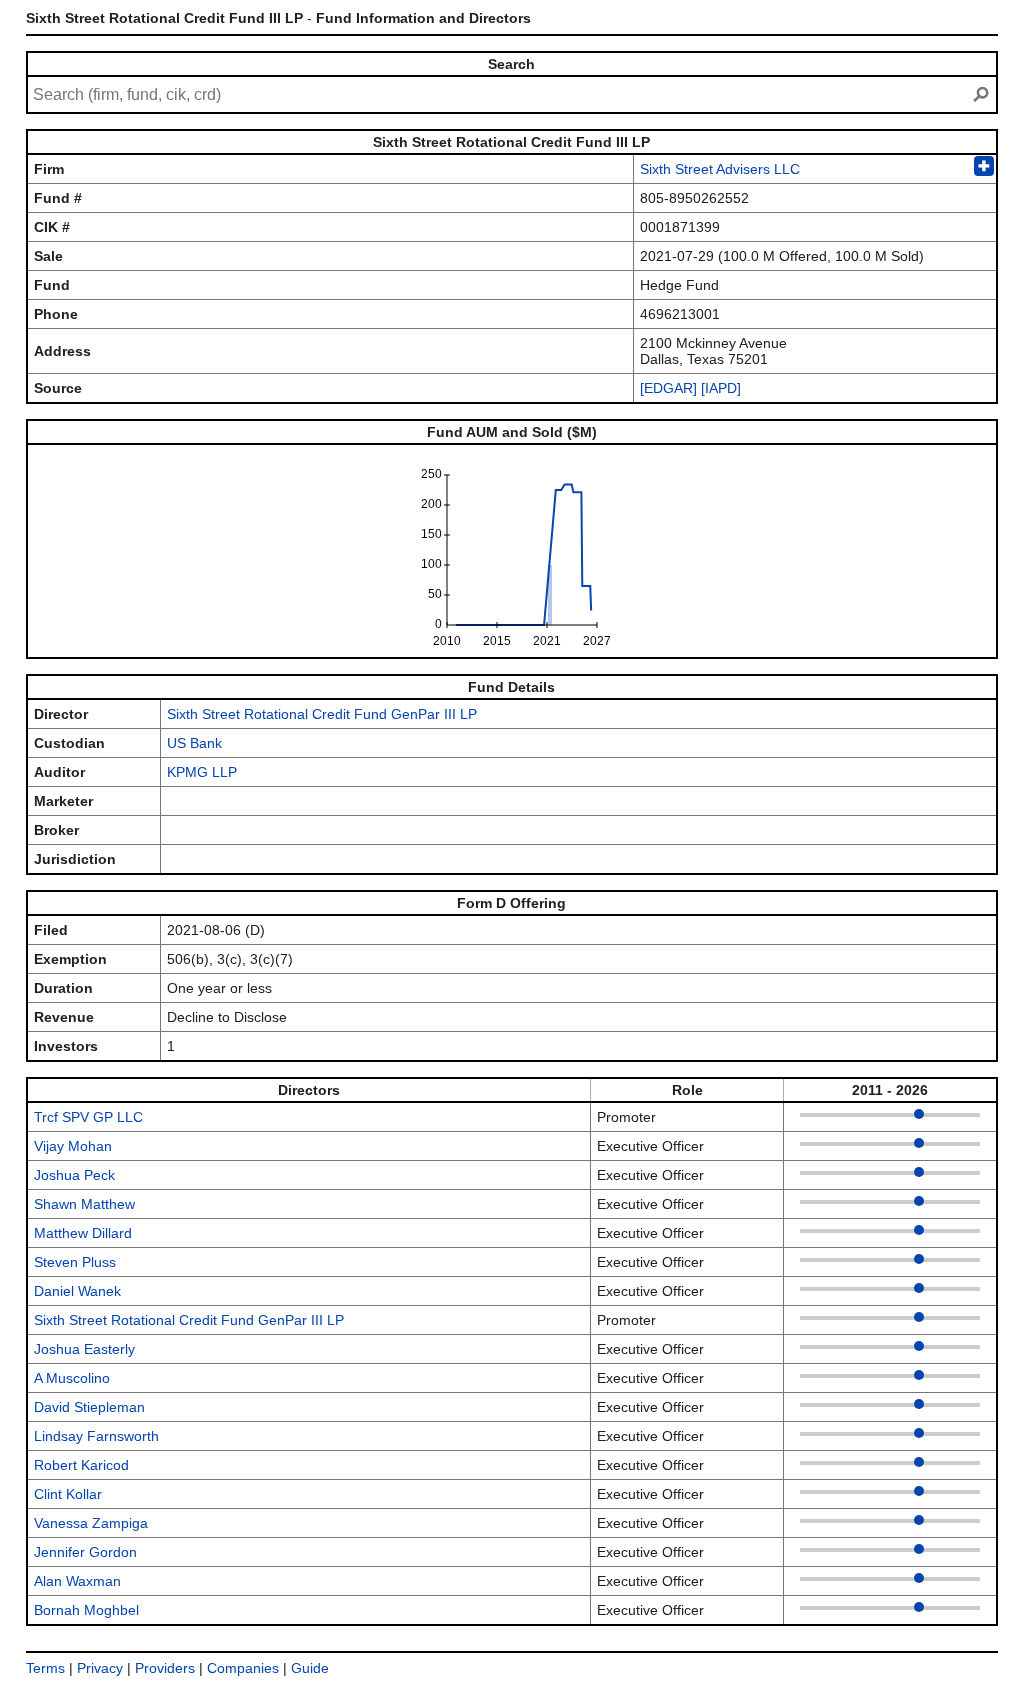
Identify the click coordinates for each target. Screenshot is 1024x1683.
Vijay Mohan (73, 1146)
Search (511, 64)
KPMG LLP (202, 772)
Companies (243, 1668)
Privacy (100, 1668)
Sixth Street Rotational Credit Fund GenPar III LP (322, 714)
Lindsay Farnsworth (96, 1436)
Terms (45, 1668)
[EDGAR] (668, 388)
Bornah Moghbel (86, 1610)
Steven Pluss (75, 1262)
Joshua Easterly (84, 1349)
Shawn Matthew (84, 1204)
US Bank (194, 743)
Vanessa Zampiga (91, 1523)
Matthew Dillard (83, 1233)
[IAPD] (721, 388)
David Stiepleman (89, 1407)
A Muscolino (72, 1378)
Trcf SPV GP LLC (88, 1117)
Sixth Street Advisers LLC (720, 169)
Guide (310, 1668)
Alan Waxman (77, 1581)
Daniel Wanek (77, 1291)
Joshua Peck (74, 1175)
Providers (165, 1668)
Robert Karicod (81, 1465)
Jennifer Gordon (85, 1552)
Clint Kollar (68, 1494)
